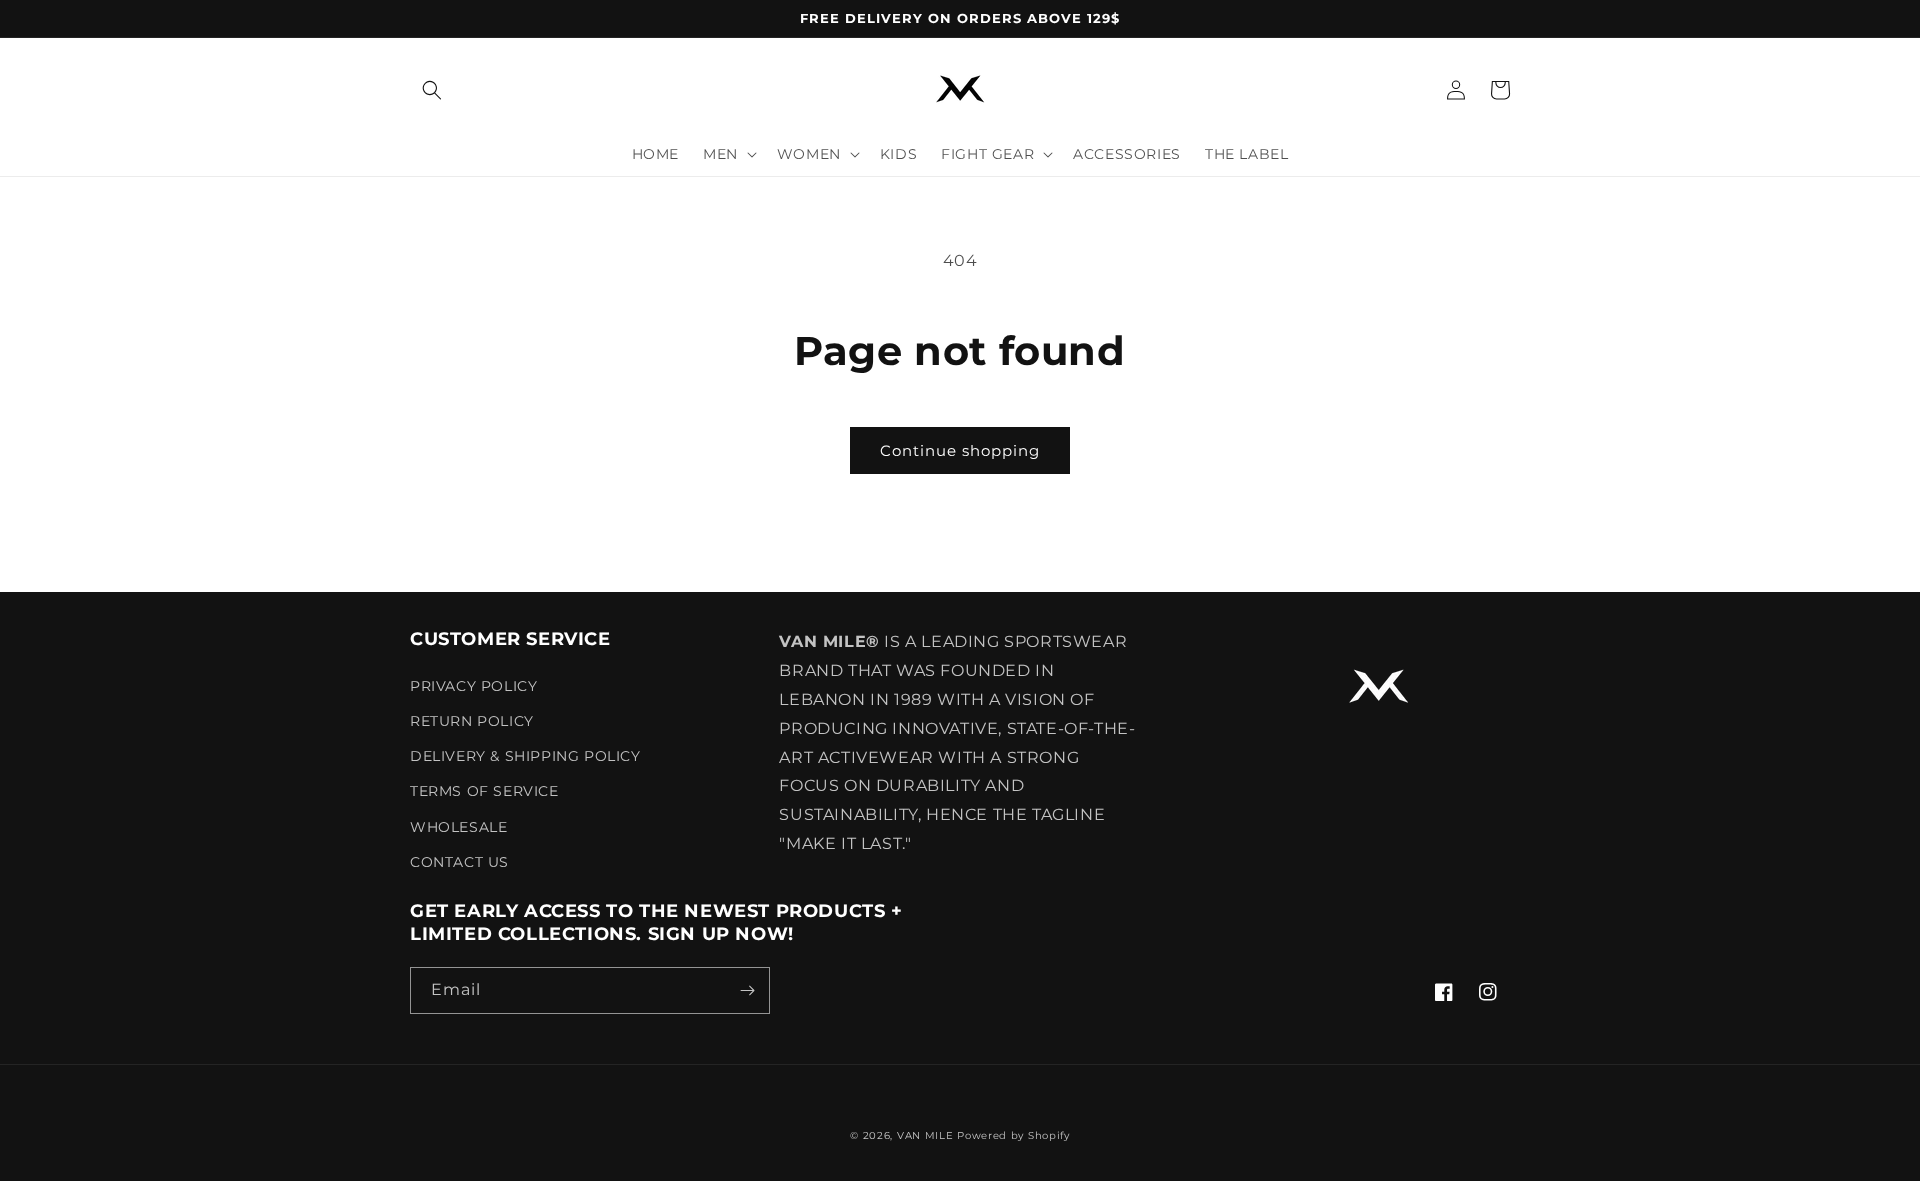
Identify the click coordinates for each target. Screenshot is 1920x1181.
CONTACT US (459, 862)
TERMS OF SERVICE (484, 791)
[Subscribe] (747, 990)
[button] (432, 90)
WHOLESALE (458, 827)
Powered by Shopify (1013, 1135)
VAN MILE (925, 1135)
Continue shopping (960, 450)
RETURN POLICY (472, 721)
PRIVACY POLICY (473, 686)
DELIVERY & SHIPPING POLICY (525, 756)
